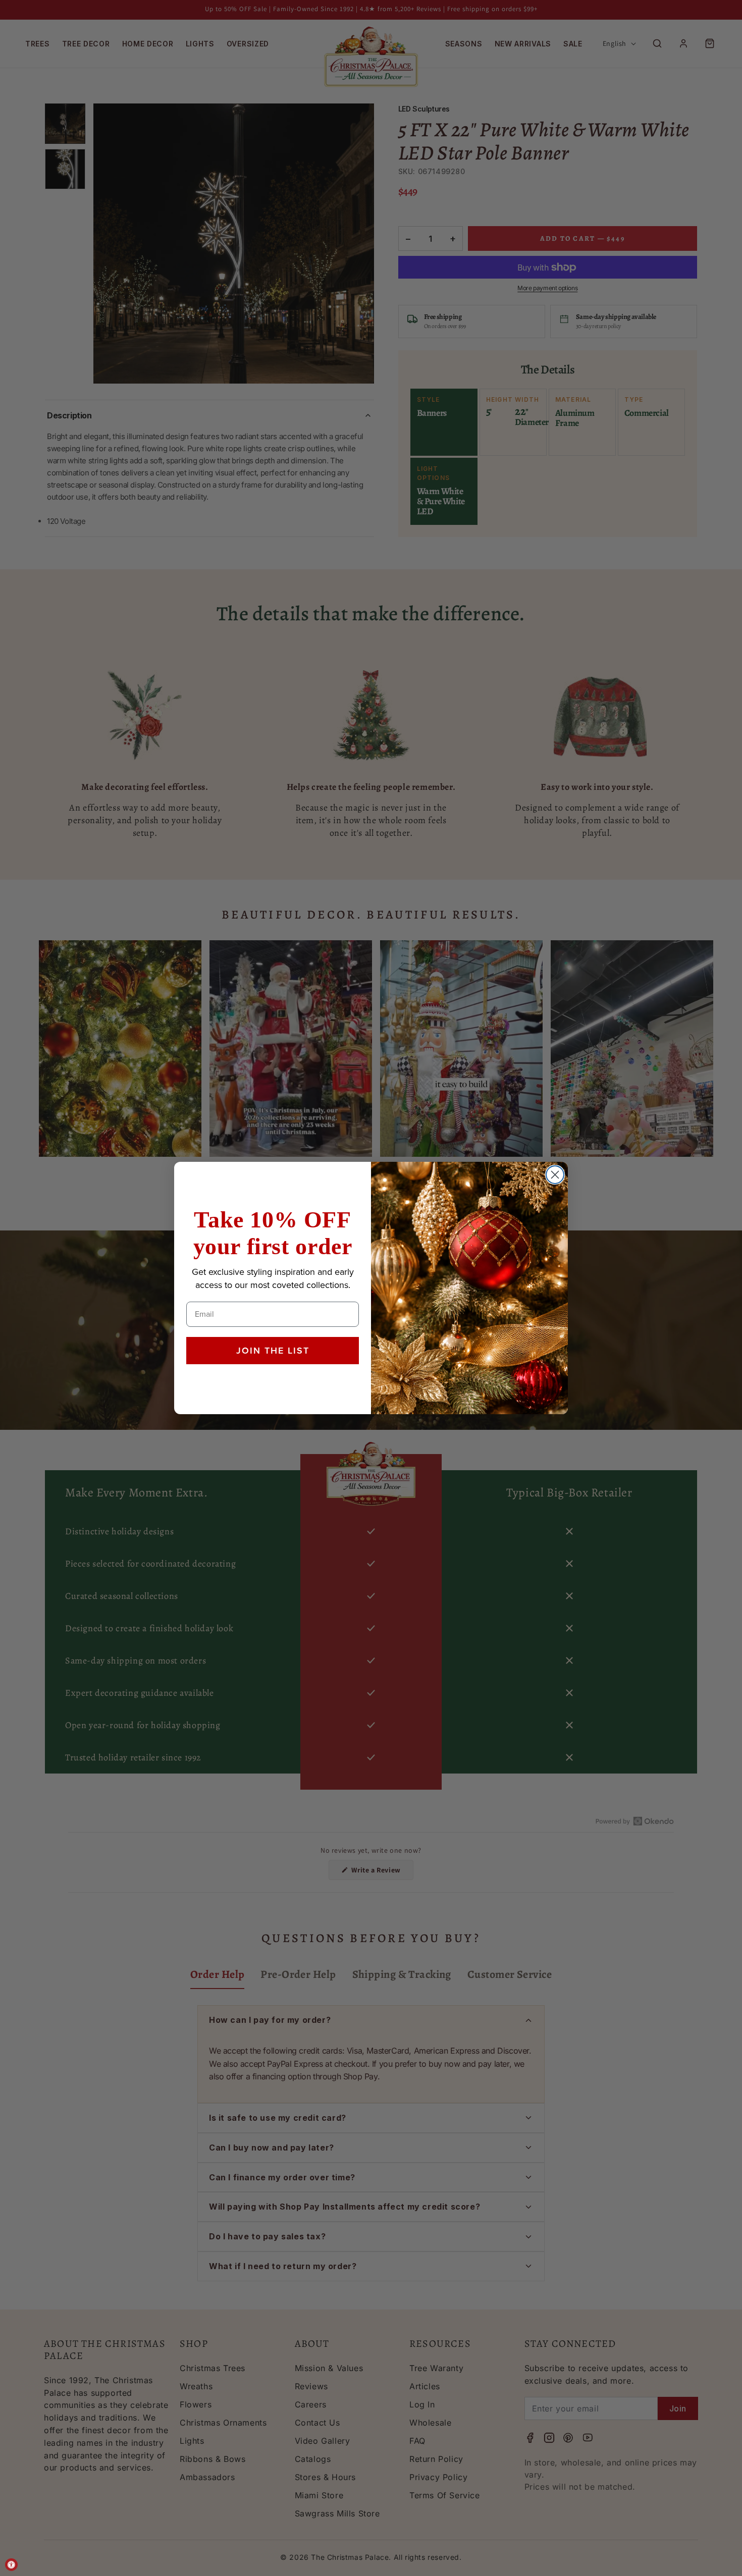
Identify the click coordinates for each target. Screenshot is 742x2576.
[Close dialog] (555, 1175)
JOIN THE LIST (273, 1351)
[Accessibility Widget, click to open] (11, 2565)
